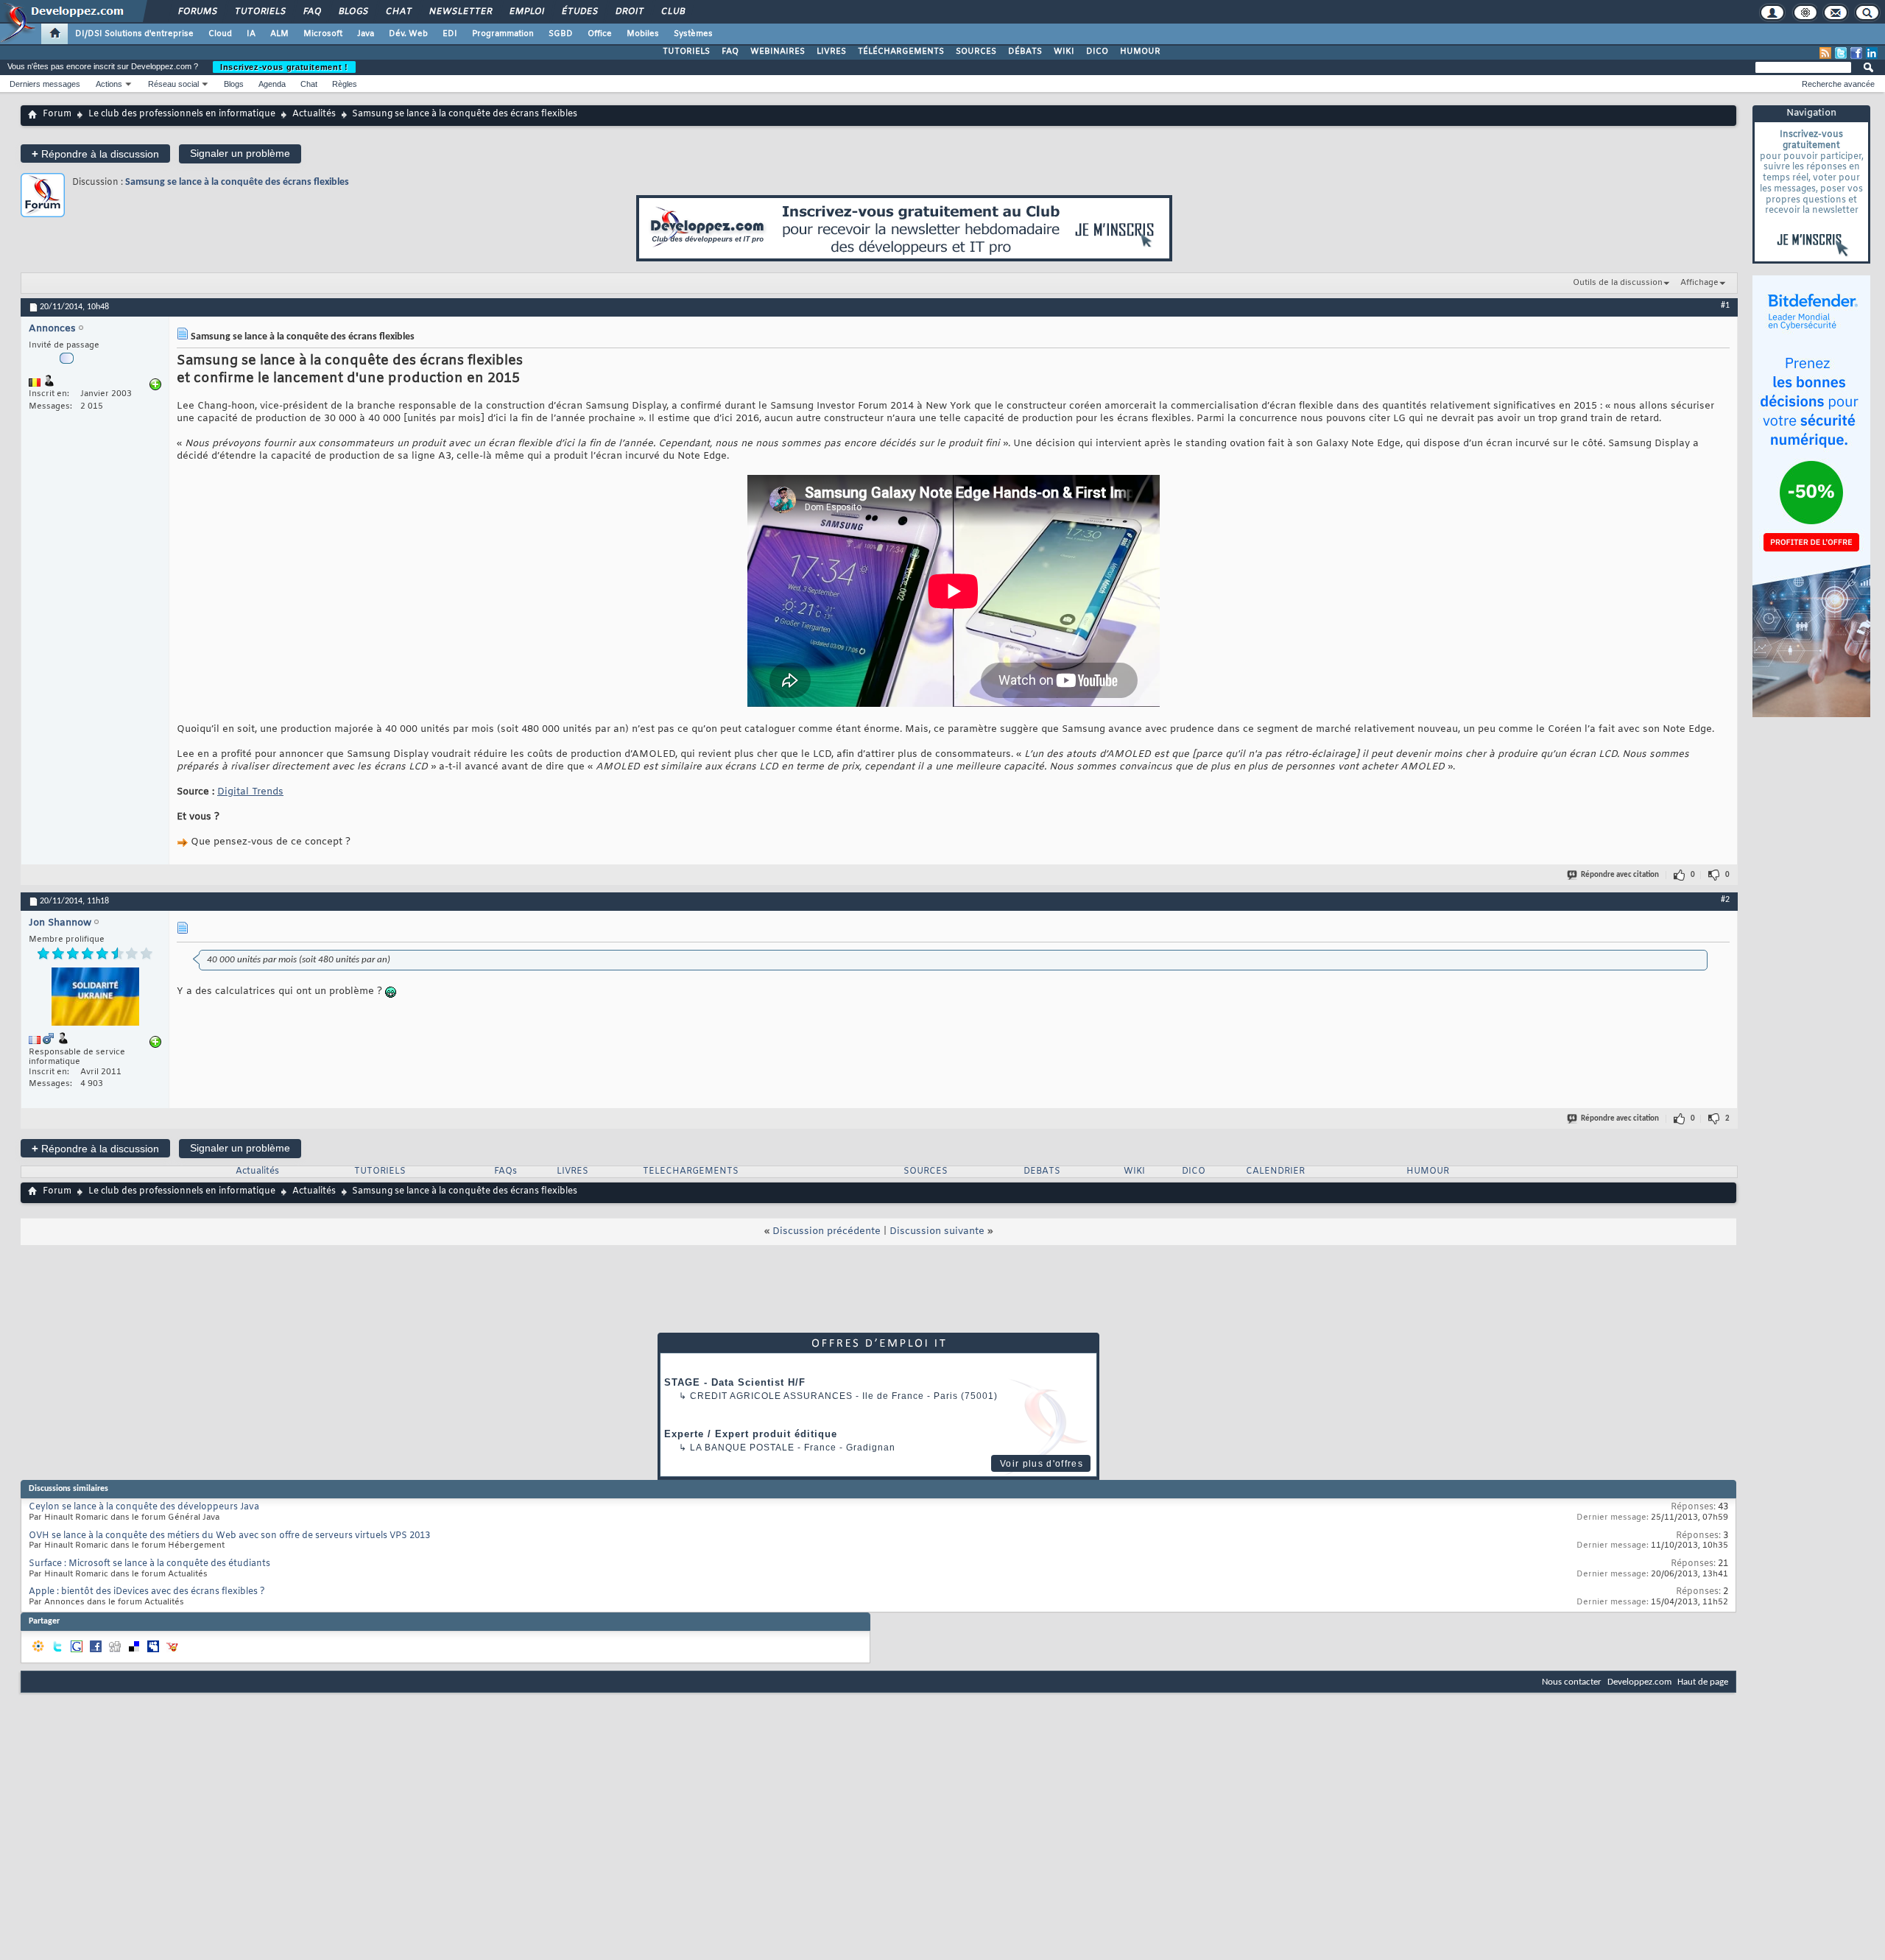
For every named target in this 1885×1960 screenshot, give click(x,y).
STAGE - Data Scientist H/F (735, 1382)
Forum (57, 114)
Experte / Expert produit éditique (751, 1434)
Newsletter (460, 12)
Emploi (526, 12)
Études (579, 12)
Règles (345, 84)
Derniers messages (45, 84)
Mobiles (643, 34)
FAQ (311, 12)
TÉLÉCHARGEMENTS (901, 52)
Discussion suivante (937, 1231)
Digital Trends (250, 792)
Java (366, 34)
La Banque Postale (742, 1448)
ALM (279, 34)
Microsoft (323, 34)
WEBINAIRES (778, 52)
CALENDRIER (1275, 1171)
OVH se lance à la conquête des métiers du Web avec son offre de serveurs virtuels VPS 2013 (229, 1536)
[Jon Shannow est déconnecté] (95, 998)
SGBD (561, 34)
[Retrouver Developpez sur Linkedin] (1872, 53)
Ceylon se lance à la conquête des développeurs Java (144, 1507)
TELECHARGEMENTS (691, 1171)
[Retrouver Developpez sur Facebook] (1856, 53)
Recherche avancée (1838, 84)
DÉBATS (1025, 52)
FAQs (505, 1171)
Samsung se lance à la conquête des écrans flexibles (237, 182)
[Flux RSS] (1825, 53)
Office (600, 34)
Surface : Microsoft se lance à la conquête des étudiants (149, 1564)
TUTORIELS (686, 52)
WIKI (1064, 52)
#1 (1725, 306)
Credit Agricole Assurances (771, 1396)
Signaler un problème (240, 153)
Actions (109, 84)
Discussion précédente (827, 1231)
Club (672, 12)
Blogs (353, 12)
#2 (1725, 900)
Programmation (503, 34)
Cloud (220, 34)
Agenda (272, 84)
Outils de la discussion (1618, 283)
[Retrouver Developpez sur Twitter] (1841, 53)
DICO (1097, 52)
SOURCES (976, 52)
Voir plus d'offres (1042, 1464)
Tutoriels (260, 12)
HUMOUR (1140, 52)
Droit (629, 12)
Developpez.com (1639, 1682)
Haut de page (1703, 1682)
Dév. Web (408, 34)
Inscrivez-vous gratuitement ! (284, 67)
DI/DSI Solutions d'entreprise (134, 34)
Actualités (314, 114)
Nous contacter (1572, 1682)
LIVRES (831, 52)
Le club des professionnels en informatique (182, 114)
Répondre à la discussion (95, 154)
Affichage (1699, 283)
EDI (450, 34)
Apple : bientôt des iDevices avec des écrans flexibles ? (147, 1592)
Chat (398, 12)
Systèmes (693, 34)
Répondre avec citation (1620, 875)
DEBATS (1042, 1171)
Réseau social (173, 84)
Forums (197, 12)
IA (251, 34)
